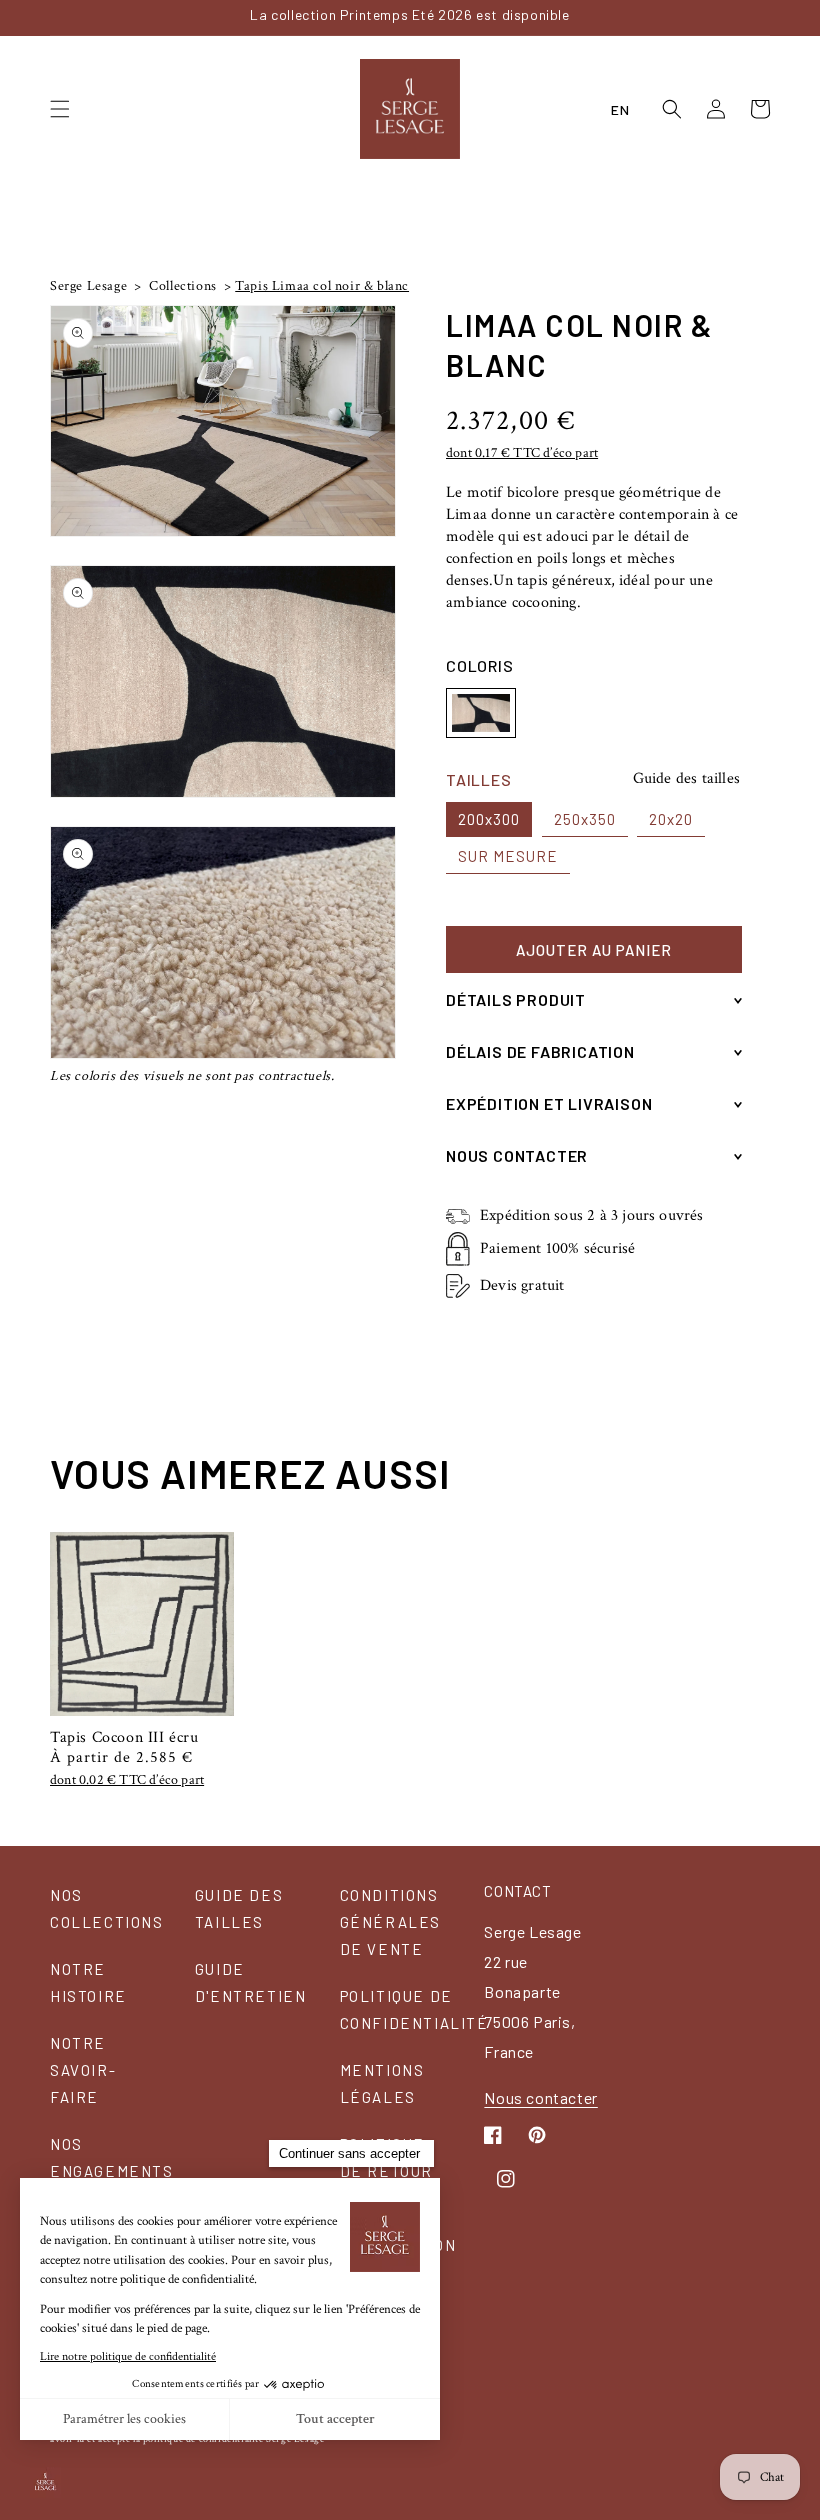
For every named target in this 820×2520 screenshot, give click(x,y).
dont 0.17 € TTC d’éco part (522, 453)
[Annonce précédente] (56, 17)
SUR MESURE (508, 856)
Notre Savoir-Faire (83, 2070)
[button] (60, 109)
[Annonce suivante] (764, 17)
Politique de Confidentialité (414, 2009)
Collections (181, 286)
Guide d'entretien (251, 1982)
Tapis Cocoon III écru (124, 1738)
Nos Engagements (112, 2157)
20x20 (671, 819)
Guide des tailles (686, 778)
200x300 (489, 819)
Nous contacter (540, 2097)
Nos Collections (107, 1908)
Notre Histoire (88, 1982)
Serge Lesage (88, 286)
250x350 (585, 819)
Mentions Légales (382, 2083)
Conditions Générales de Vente (390, 1922)
